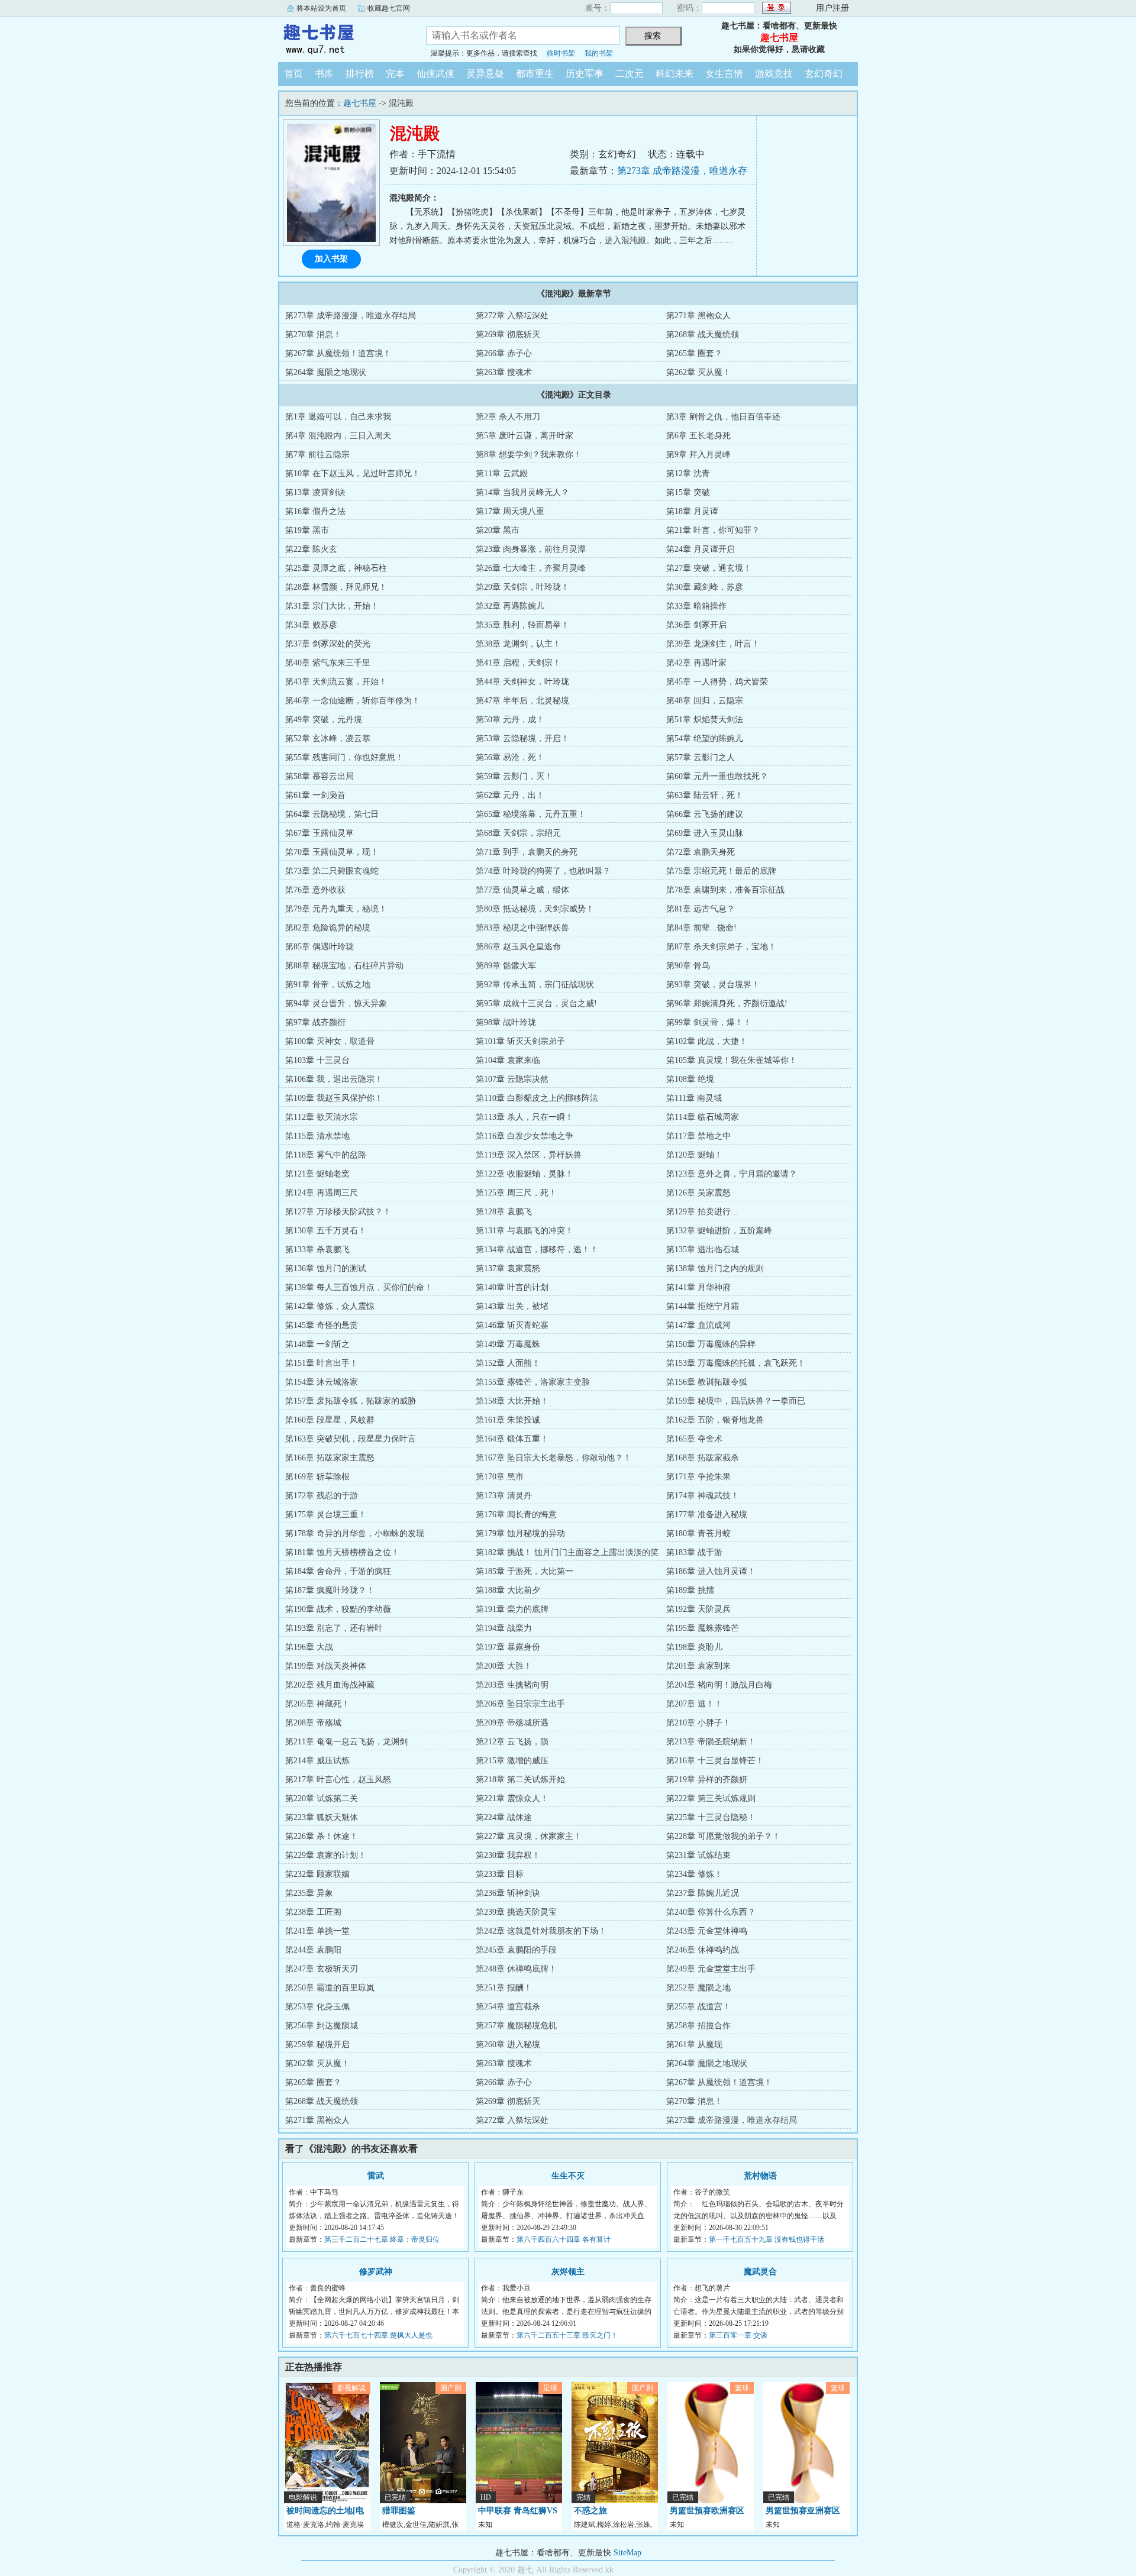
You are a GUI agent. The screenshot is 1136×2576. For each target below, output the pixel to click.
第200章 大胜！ (504, 1666)
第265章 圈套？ (694, 353)
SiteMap (627, 2553)
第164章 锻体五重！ (512, 1439)
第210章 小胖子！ (698, 1723)
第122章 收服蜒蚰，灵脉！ (525, 1174)
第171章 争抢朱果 (698, 1477)
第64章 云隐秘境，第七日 (332, 814)
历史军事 (585, 74)
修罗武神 (376, 2272)
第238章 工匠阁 (313, 1912)
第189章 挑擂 (690, 1590)
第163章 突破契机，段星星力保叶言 (351, 1439)
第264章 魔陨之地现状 (326, 372)
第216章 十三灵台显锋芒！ (715, 1761)
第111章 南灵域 (694, 1098)
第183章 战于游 (694, 1552)
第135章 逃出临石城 (703, 1250)
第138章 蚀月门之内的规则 (715, 1268)
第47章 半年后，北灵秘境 (522, 701)
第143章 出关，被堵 (512, 1306)
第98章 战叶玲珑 (506, 1022)
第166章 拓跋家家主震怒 (330, 1458)
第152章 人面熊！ (508, 1363)
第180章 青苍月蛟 (698, 1533)
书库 (324, 74)
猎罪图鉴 (399, 2511)
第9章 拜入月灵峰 (698, 455)
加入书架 (331, 259)
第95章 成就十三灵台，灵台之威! (536, 1003)
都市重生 (535, 74)
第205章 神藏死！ (317, 1704)
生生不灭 (568, 2176)
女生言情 (724, 74)
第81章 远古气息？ (701, 909)
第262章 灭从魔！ (698, 372)
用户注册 (832, 8)
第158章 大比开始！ (512, 1401)
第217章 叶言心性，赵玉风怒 (338, 1780)
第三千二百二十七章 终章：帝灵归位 (382, 2239)
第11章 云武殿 (502, 473)
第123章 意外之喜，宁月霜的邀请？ (732, 1174)
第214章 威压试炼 (317, 1761)
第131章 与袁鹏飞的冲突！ (525, 1231)
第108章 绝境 (690, 1079)
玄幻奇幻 (824, 74)
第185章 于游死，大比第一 (525, 1571)
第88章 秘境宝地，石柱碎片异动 (344, 966)
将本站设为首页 (321, 8)
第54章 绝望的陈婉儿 (705, 738)
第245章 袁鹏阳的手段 (516, 1950)
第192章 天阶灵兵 (698, 1609)
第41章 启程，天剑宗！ (518, 663)
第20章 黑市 (498, 530)
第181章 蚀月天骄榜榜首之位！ (342, 1552)
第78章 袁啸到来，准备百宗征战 (725, 890)
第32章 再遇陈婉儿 (510, 606)
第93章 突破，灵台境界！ (713, 985)
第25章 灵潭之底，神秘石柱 (336, 568)
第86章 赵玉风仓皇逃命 (518, 947)
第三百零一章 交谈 (738, 2335)
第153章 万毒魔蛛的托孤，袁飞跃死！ (736, 1363)
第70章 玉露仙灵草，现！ (332, 852)
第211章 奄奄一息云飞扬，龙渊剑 (346, 1742)
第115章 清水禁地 (317, 1136)
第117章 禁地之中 (698, 1136)
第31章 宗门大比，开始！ (332, 606)
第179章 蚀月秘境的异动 (520, 1533)
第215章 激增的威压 (512, 1761)
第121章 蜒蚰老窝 (317, 1174)
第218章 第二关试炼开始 (520, 1780)
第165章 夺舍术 (694, 1439)
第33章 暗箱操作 (696, 606)
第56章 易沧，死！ (510, 757)
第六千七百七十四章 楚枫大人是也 (378, 2335)
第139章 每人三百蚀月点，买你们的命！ (359, 1287)
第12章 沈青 (688, 473)
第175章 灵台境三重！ (326, 1515)
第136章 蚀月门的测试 (326, 1268)
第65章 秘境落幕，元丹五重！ (531, 814)
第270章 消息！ (313, 334)
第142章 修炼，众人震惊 (330, 1306)
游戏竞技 (774, 74)
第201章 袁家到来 (698, 1666)
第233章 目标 (500, 1874)
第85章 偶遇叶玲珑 (319, 947)
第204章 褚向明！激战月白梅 (719, 1685)
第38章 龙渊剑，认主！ (518, 644)
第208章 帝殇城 (313, 1723)
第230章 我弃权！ (508, 1855)
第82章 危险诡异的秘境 (328, 928)
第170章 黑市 (500, 1477)
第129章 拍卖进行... (702, 1212)
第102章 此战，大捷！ (707, 1041)
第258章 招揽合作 (698, 2026)
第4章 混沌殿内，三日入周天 (338, 436)
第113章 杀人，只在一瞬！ (525, 1117)
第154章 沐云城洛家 (322, 1382)
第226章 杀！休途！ (322, 1836)
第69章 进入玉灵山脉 (705, 833)
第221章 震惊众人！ (512, 1798)
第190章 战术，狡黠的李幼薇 (338, 1609)
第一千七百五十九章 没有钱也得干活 (767, 2239)
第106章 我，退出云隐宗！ (334, 1079)
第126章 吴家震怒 (698, 1193)
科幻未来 (674, 74)
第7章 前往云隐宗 (317, 455)
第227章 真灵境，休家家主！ (529, 1836)
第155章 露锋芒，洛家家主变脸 (533, 1382)
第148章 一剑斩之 (317, 1344)
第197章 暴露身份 (508, 1647)
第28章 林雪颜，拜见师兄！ (336, 587)
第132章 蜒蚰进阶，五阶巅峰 (719, 1231)
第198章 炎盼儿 (694, 1647)
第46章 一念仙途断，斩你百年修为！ (353, 701)
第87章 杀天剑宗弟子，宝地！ (721, 947)
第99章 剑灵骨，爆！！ (709, 1022)
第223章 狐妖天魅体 (322, 1817)
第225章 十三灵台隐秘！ (711, 1817)
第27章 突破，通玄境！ (709, 568)
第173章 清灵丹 (504, 1496)
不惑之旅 (590, 2511)
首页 (293, 74)
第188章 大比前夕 (508, 1590)
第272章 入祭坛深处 (512, 316)
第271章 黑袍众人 (698, 316)
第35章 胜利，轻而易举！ (522, 625)
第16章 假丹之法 (315, 511)
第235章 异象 (309, 1893)
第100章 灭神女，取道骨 (330, 1041)
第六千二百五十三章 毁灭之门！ (567, 2335)
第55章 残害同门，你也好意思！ (344, 757)
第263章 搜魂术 (504, 372)
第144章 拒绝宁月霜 (703, 1306)
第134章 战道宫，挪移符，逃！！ (537, 1250)
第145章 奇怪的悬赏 (322, 1325)
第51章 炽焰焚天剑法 (705, 720)
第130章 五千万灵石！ (326, 1231)
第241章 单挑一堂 (317, 1931)
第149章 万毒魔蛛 (508, 1344)
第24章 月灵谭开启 (701, 549)
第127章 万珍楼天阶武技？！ (338, 1212)
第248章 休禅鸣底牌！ (516, 1969)
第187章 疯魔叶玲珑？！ (330, 1590)
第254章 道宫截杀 (508, 2007)
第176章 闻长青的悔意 (516, 1515)
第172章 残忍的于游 (322, 1496)
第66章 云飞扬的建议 (705, 814)
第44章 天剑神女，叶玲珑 (522, 682)
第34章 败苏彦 (311, 625)
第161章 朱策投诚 (508, 1420)
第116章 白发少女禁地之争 (525, 1136)
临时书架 (561, 53)
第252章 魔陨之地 (698, 1988)
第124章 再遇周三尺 (322, 1193)
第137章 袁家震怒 (508, 1268)
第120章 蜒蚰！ (694, 1155)
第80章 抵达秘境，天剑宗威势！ (535, 909)
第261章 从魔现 (694, 2045)
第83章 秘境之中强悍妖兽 (522, 928)
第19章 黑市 (307, 530)
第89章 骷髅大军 (506, 966)
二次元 (630, 74)
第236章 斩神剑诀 (508, 1893)
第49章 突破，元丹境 (324, 720)
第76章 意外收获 (315, 890)
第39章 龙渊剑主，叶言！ (713, 644)
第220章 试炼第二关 (322, 1798)
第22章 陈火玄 (311, 549)
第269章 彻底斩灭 (508, 334)
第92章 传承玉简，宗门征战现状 (535, 985)
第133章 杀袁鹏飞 (317, 1250)
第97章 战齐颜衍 (315, 1022)
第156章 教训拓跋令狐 (707, 1382)
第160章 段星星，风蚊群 (330, 1420)
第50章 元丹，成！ (510, 720)
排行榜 (360, 74)
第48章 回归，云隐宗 (705, 701)
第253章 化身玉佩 (317, 2007)
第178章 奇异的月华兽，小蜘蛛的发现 (355, 1533)
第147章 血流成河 (698, 1325)
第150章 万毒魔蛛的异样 (711, 1344)
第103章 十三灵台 (317, 1060)
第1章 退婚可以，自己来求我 (338, 417)
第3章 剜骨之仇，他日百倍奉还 (723, 417)
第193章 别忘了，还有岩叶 (334, 1628)
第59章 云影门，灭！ (514, 776)
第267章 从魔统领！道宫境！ (338, 353)
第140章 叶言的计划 (512, 1287)
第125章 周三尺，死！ (516, 1193)
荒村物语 (760, 2176)
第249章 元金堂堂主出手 (711, 1969)
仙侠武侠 (435, 74)
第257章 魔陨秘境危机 (516, 2026)
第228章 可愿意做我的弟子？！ (723, 1836)
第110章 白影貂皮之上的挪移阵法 (537, 1098)
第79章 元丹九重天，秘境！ (336, 909)
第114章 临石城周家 (703, 1117)
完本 (395, 74)
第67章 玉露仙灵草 (319, 833)
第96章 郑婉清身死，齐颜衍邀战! (727, 1003)
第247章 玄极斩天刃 (322, 1969)
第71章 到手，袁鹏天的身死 (527, 852)
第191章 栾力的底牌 (512, 1609)
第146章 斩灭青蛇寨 (512, 1325)
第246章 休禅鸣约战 (703, 1950)
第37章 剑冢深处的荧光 (328, 644)
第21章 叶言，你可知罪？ (713, 530)
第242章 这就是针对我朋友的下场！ (541, 1931)
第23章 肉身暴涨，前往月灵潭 (531, 549)
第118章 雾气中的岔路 (326, 1155)
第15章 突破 (688, 492)
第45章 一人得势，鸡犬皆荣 (717, 682)
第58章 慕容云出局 (319, 776)
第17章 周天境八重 (510, 511)
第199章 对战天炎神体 (326, 1666)
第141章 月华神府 (698, 1287)
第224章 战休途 (504, 1817)
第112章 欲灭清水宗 (322, 1117)
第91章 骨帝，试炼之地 (328, 985)
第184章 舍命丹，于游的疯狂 (338, 1571)
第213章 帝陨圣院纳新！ (711, 1742)
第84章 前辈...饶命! (701, 928)
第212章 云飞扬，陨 (512, 1742)
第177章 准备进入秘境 (707, 1515)
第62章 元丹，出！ (510, 795)
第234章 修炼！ (694, 1874)
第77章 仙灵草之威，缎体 (522, 890)
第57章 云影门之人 (701, 757)
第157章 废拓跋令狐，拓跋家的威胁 (351, 1401)
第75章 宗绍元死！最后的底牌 (721, 871)
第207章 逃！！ (694, 1704)
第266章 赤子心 (504, 353)
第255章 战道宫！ (698, 2007)
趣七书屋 (343, 38)
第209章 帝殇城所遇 (512, 1723)
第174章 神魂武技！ (703, 1496)
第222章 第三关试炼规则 (711, 1798)
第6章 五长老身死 (698, 436)
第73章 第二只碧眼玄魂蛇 (332, 871)
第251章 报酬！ (504, 1988)
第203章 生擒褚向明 (512, 1685)
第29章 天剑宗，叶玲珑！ (522, 587)
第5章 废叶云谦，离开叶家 (525, 436)
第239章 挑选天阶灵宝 (516, 1912)
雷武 (376, 2176)
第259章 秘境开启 (317, 2045)
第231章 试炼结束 (698, 1855)
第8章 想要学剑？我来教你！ (529, 455)
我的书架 (599, 53)
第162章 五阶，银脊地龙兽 (715, 1420)
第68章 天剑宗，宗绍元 (518, 833)
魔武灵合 (760, 2272)
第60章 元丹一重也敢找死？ (717, 776)
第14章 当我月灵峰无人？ (522, 492)
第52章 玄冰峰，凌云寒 (328, 738)
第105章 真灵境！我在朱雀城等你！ (732, 1060)
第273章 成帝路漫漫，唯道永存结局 (351, 316)
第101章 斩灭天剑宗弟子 (520, 1041)
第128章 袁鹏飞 (504, 1212)
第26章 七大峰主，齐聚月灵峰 (531, 568)
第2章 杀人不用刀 (508, 417)
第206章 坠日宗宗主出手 (520, 1704)
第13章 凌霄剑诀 (315, 492)
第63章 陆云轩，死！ (705, 795)
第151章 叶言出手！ (322, 1363)
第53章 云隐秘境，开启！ (522, 738)
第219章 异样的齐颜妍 (707, 1780)
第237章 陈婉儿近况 (703, 1893)
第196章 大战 (309, 1647)
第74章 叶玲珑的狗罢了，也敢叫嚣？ (543, 871)
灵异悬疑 (485, 74)
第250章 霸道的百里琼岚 (330, 1988)
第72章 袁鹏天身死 (701, 852)
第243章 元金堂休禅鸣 (707, 1931)
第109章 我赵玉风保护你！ (334, 1098)
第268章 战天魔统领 (703, 334)
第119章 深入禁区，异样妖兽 (529, 1155)
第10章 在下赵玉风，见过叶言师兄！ (353, 473)
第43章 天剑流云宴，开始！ (336, 682)
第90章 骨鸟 (688, 966)
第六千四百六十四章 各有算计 (564, 2239)
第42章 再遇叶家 (696, 663)
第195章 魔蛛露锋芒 (703, 1628)
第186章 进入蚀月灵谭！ (711, 1571)
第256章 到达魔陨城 (322, 2026)
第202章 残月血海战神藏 (330, 1685)
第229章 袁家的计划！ (326, 1855)
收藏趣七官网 (389, 8)
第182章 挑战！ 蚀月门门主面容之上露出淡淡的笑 (567, 1552)
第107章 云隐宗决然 (512, 1079)
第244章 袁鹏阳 (313, 1950)
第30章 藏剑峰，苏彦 (705, 587)
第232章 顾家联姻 (317, 1874)
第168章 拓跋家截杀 (703, 1458)
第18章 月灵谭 (692, 511)
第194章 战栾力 (504, 1628)
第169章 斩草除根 (317, 1477)
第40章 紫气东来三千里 (328, 663)
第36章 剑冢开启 (696, 625)
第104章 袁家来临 (508, 1060)
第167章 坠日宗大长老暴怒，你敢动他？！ (554, 1458)
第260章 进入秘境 (508, 2045)
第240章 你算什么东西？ (711, 1912)
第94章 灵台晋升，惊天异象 (336, 1003)
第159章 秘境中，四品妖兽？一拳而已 (736, 1401)
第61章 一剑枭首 (315, 795)
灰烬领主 (568, 2272)
